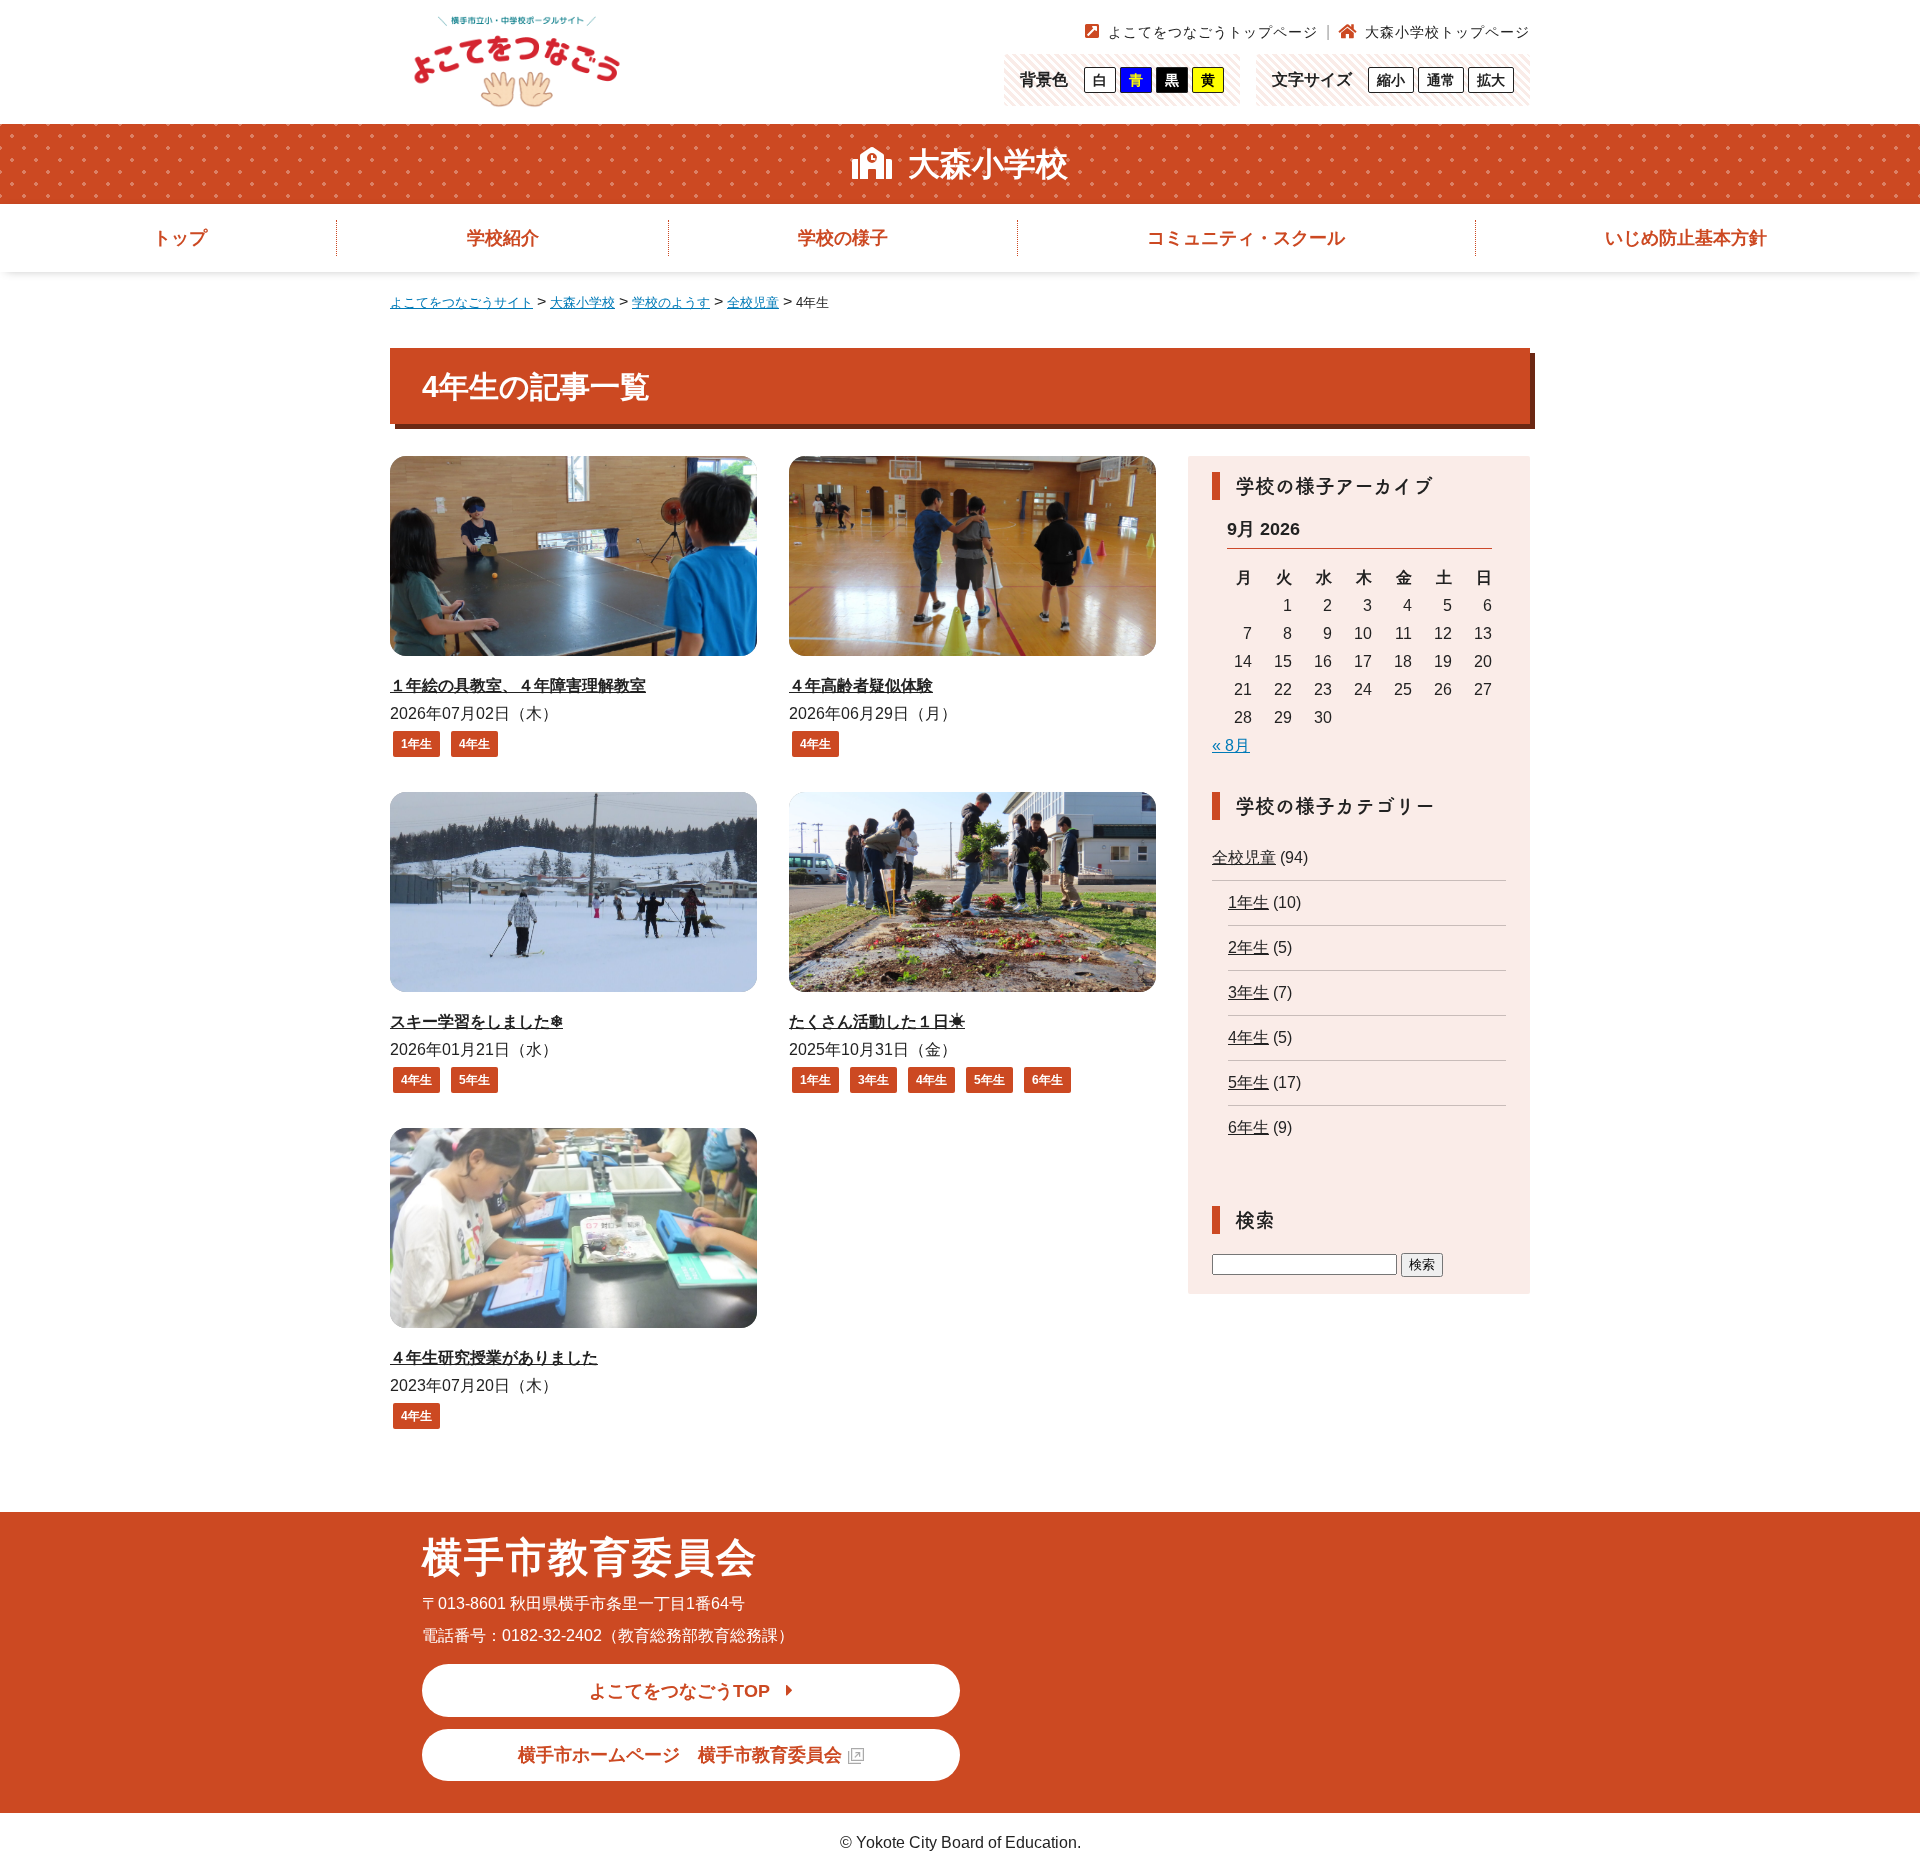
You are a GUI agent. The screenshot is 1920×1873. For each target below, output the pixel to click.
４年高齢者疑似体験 (861, 685)
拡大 (1491, 80)
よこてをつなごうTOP (679, 1691)
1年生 (416, 744)
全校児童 (1244, 857)
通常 (1441, 80)
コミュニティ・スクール (1246, 238)
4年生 (474, 744)
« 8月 (1231, 745)
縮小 (1391, 80)
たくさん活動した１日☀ (877, 1021)
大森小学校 (988, 164)
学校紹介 (503, 238)
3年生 (873, 1080)
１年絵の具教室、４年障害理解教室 (518, 685)
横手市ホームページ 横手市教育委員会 (680, 1755)
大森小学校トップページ (1447, 32)
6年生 (1047, 1080)
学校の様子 (843, 238)
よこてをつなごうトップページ (1213, 32)
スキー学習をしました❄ (476, 1021)
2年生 (1248, 947)
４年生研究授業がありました (494, 1357)
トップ (180, 238)
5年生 (474, 1080)
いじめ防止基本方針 (1686, 238)
